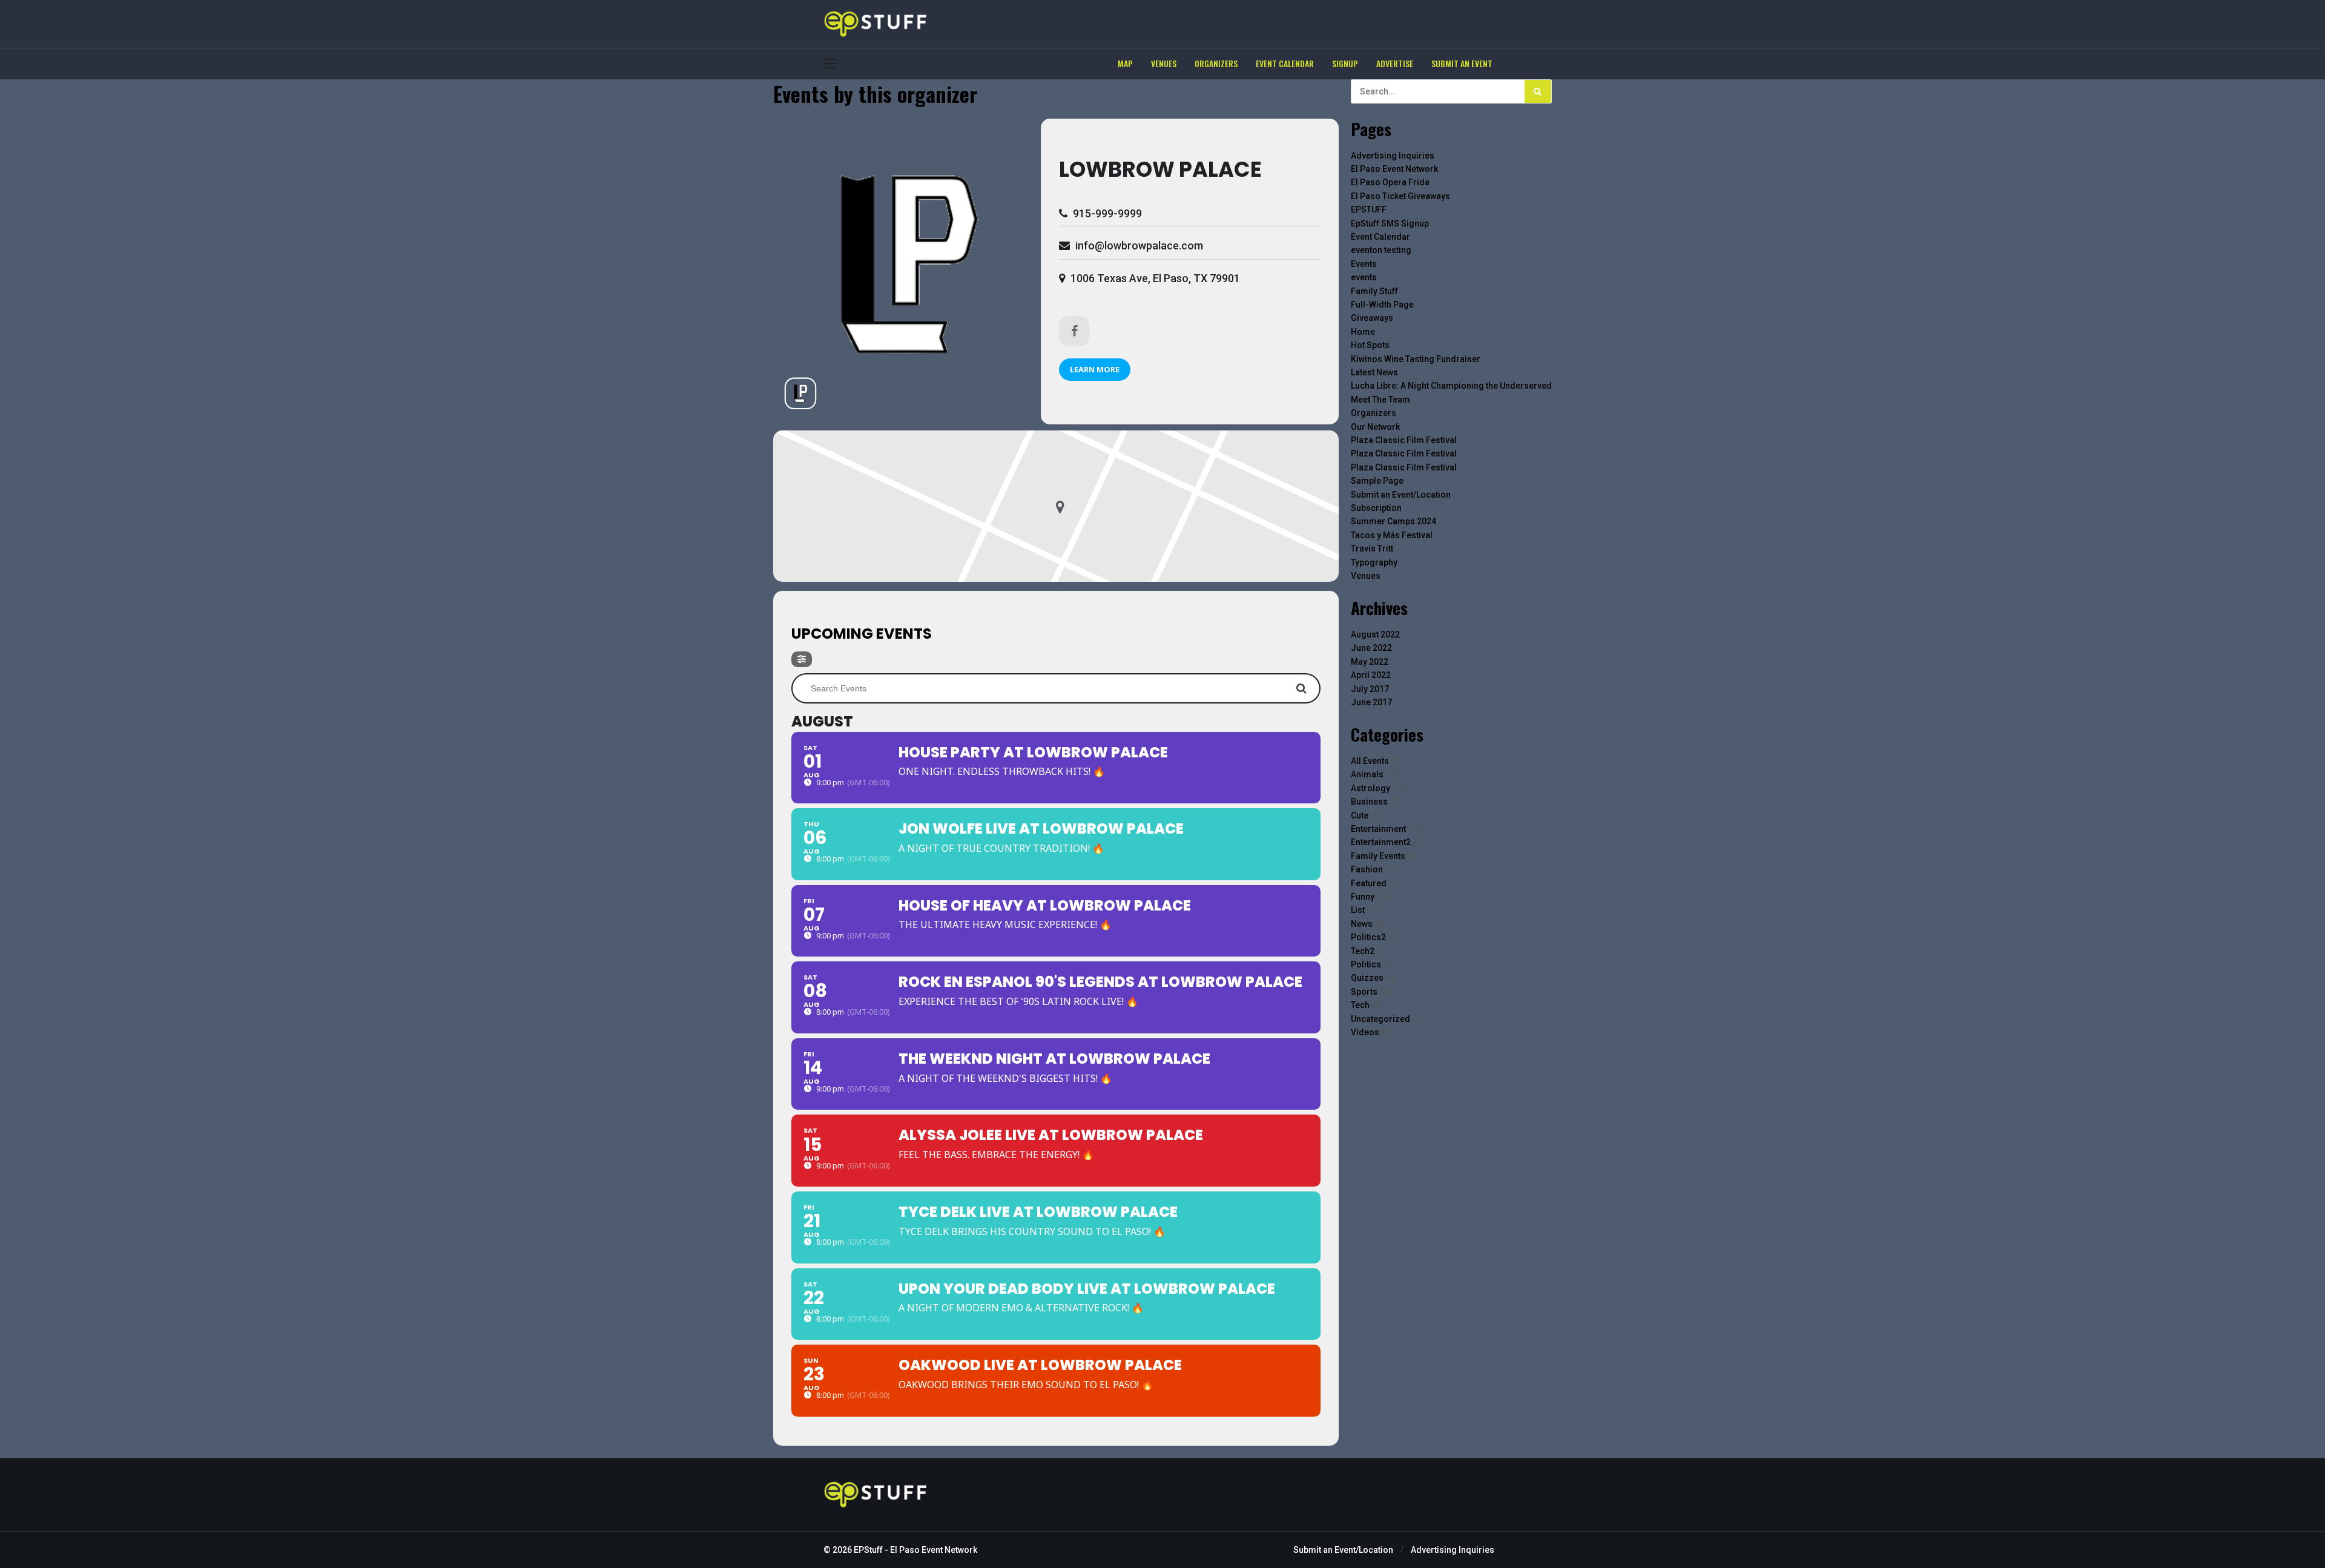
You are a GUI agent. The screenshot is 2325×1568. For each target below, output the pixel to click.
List (1358, 910)
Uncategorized (1380, 1019)
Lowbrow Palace (1160, 169)
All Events (1370, 761)
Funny (1363, 897)
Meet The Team (1380, 400)
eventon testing (1381, 250)
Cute (1360, 815)
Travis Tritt (1372, 548)
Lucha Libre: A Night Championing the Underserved (1451, 386)
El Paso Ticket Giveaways (1400, 196)
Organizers (1374, 413)
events (1364, 277)
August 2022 (1375, 634)
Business (1369, 802)
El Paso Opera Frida (1390, 182)
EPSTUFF (1369, 209)
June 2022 (1371, 648)
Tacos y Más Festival (1392, 535)
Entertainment (1378, 829)
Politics (1366, 964)
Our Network (1375, 427)
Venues (1366, 576)
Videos (1365, 1032)
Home (1363, 332)
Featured (1369, 883)
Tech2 (1363, 951)
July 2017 (1370, 689)
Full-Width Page (1382, 305)
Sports (1364, 992)
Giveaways (1372, 318)
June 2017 (1371, 702)
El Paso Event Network (1394, 169)
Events (1364, 264)
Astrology (1370, 788)
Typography (1374, 562)
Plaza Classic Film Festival (1404, 440)
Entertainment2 (1381, 842)
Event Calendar (1380, 237)
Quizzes (1367, 978)
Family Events (1378, 856)
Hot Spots (1370, 345)
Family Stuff (1374, 291)
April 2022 (1371, 675)
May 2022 (1370, 662)
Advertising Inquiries (1393, 156)
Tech (1360, 1005)
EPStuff (868, 1550)
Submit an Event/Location (1401, 495)
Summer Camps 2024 (1393, 521)
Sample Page (1377, 481)
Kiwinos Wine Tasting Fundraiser (1416, 359)
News (1362, 924)
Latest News (1374, 372)
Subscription (1376, 508)
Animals (1367, 774)
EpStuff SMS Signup (1390, 223)
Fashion (1367, 869)
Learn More (1095, 369)
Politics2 (1368, 937)
